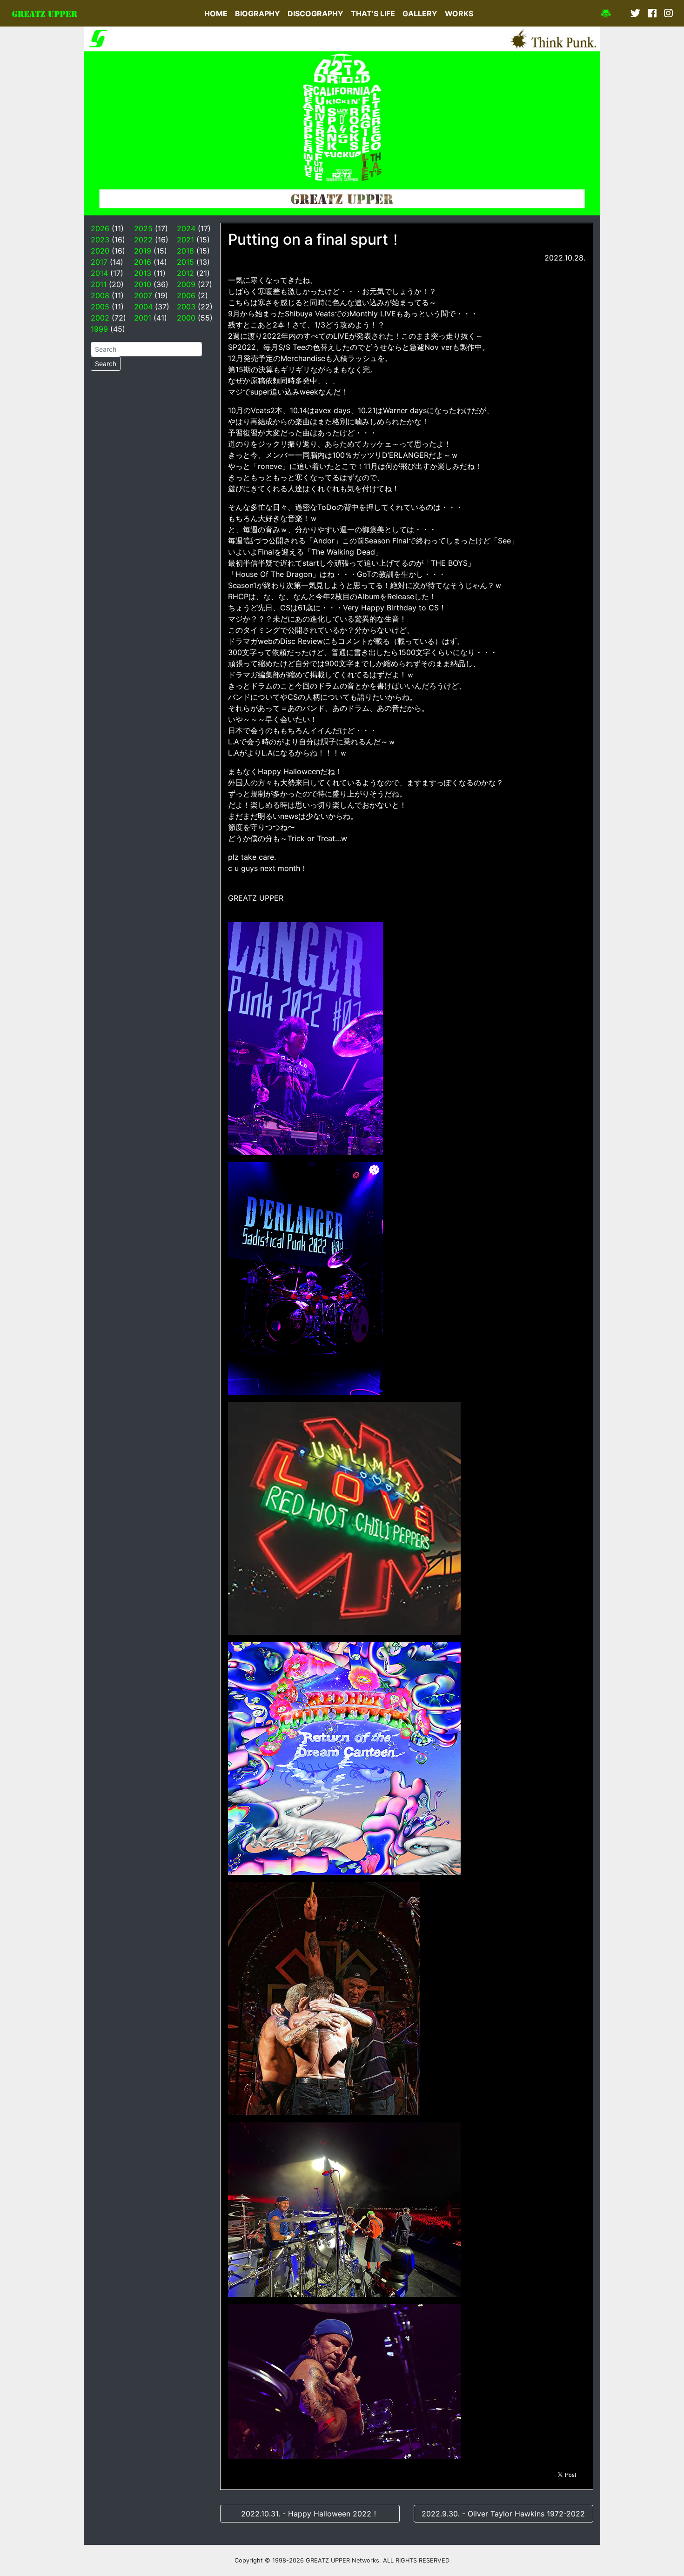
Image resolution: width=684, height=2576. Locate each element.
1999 (99, 329)
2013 (143, 273)
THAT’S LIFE (373, 13)
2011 (99, 284)
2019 (143, 251)
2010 (143, 284)
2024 (186, 228)
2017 (99, 262)
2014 (99, 273)
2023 (100, 240)
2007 (143, 295)
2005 (100, 307)
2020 (100, 251)
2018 (185, 251)
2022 (143, 240)
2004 (143, 307)
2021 (185, 240)
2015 (185, 262)
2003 (186, 307)
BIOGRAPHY (258, 13)
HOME (216, 13)
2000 (186, 318)
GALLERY (420, 13)
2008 (100, 295)
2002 (100, 318)
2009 (186, 284)
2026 (100, 228)
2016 (143, 262)
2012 (185, 273)
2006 (186, 295)
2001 (143, 318)
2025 (143, 228)
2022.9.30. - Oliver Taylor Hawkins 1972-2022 (503, 2514)
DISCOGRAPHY (315, 13)
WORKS (459, 13)
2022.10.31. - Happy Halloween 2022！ (310, 2514)
